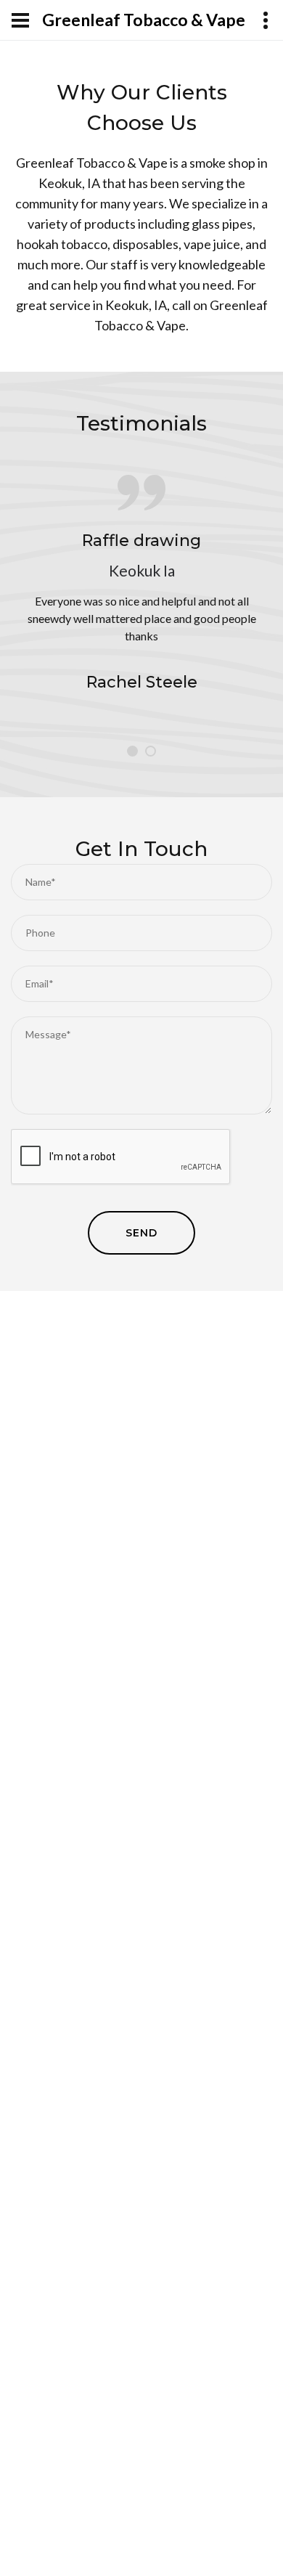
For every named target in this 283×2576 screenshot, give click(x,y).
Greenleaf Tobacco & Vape (144, 20)
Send (141, 1233)
